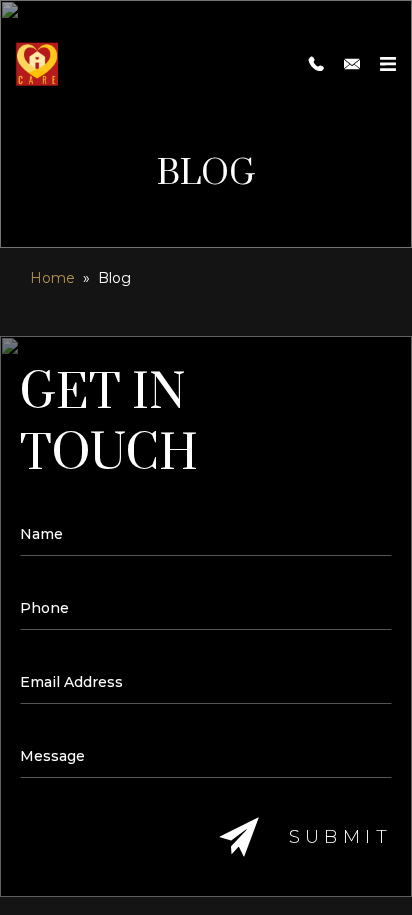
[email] (352, 64)
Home (52, 278)
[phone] (316, 64)
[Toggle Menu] (388, 64)
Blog (114, 278)
